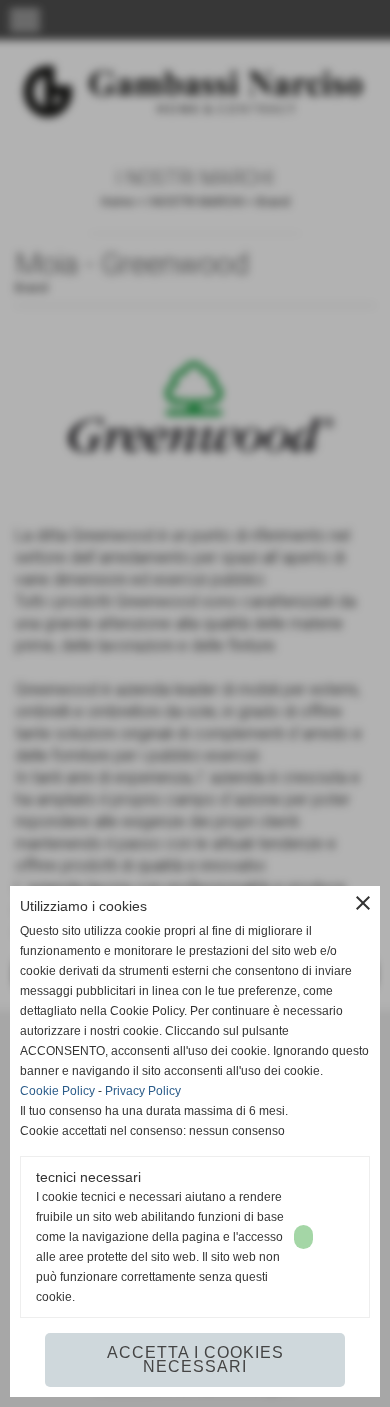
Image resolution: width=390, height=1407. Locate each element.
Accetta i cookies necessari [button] (195, 1359)
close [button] (363, 903)
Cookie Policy (57, 1091)
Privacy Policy (143, 1091)
